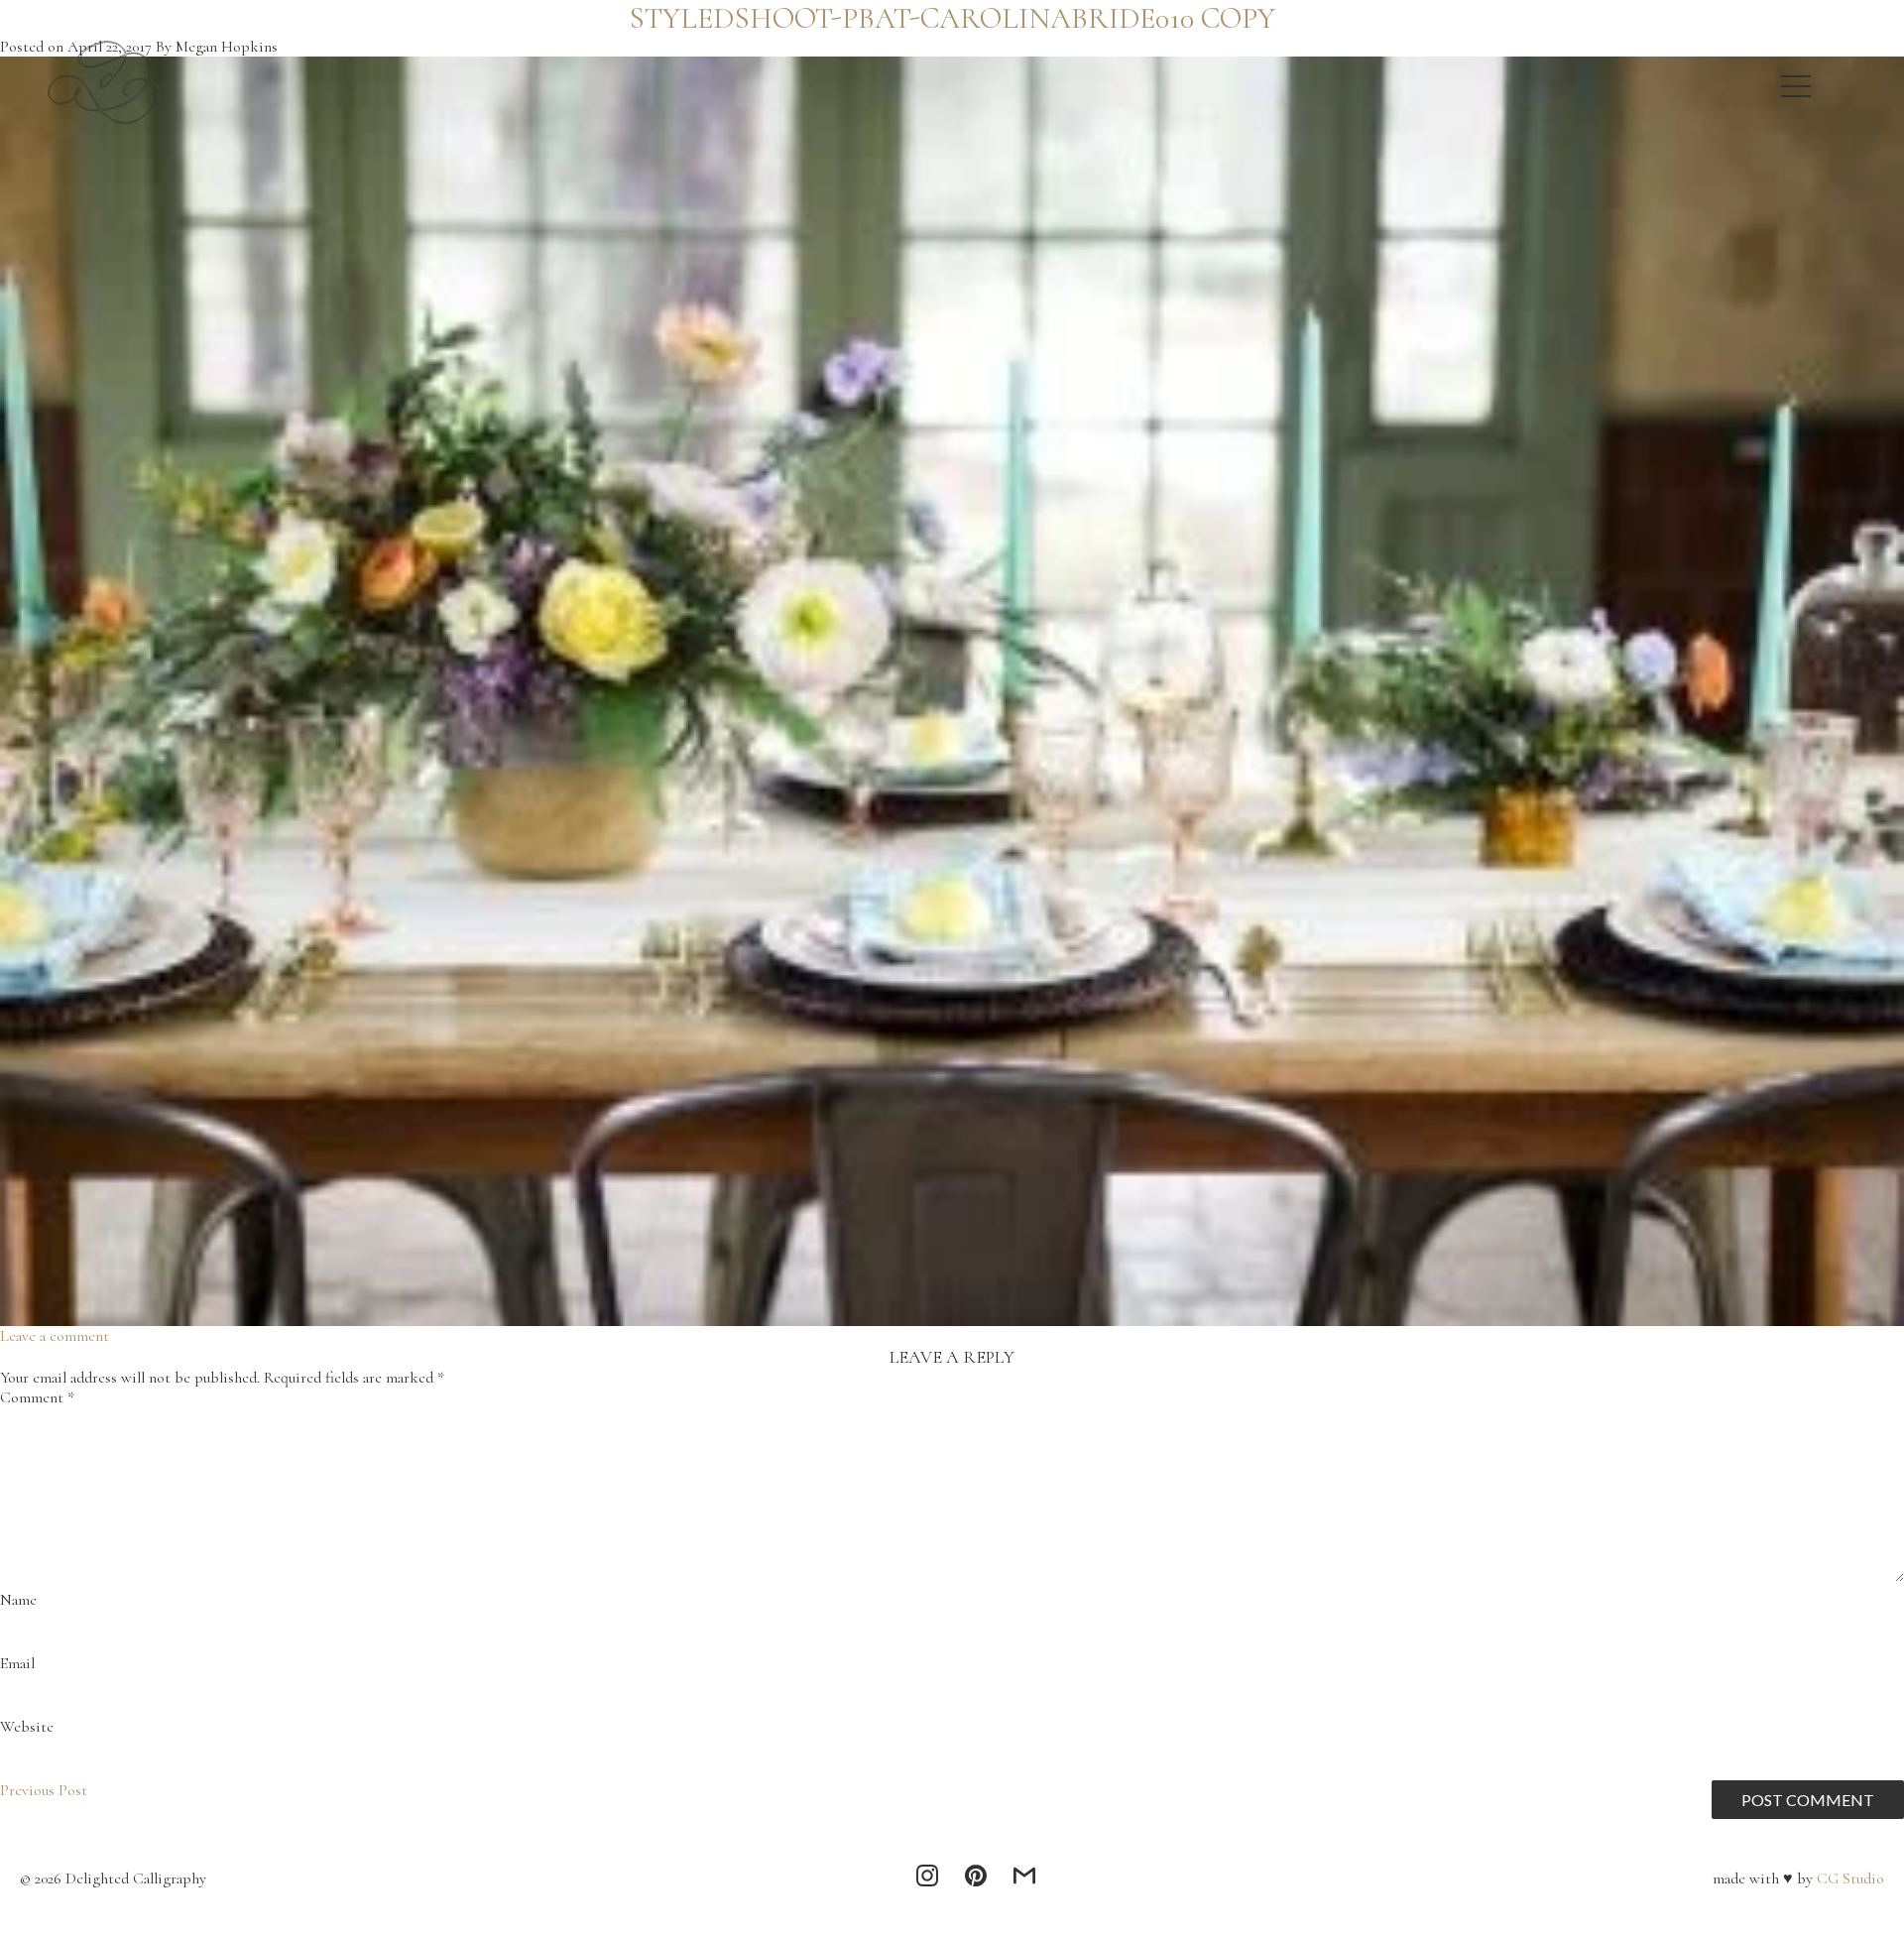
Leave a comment (55, 1336)
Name (18, 1600)
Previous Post (44, 1790)
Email (17, 1663)
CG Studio (1848, 1878)
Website (27, 1727)
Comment (37, 1397)
